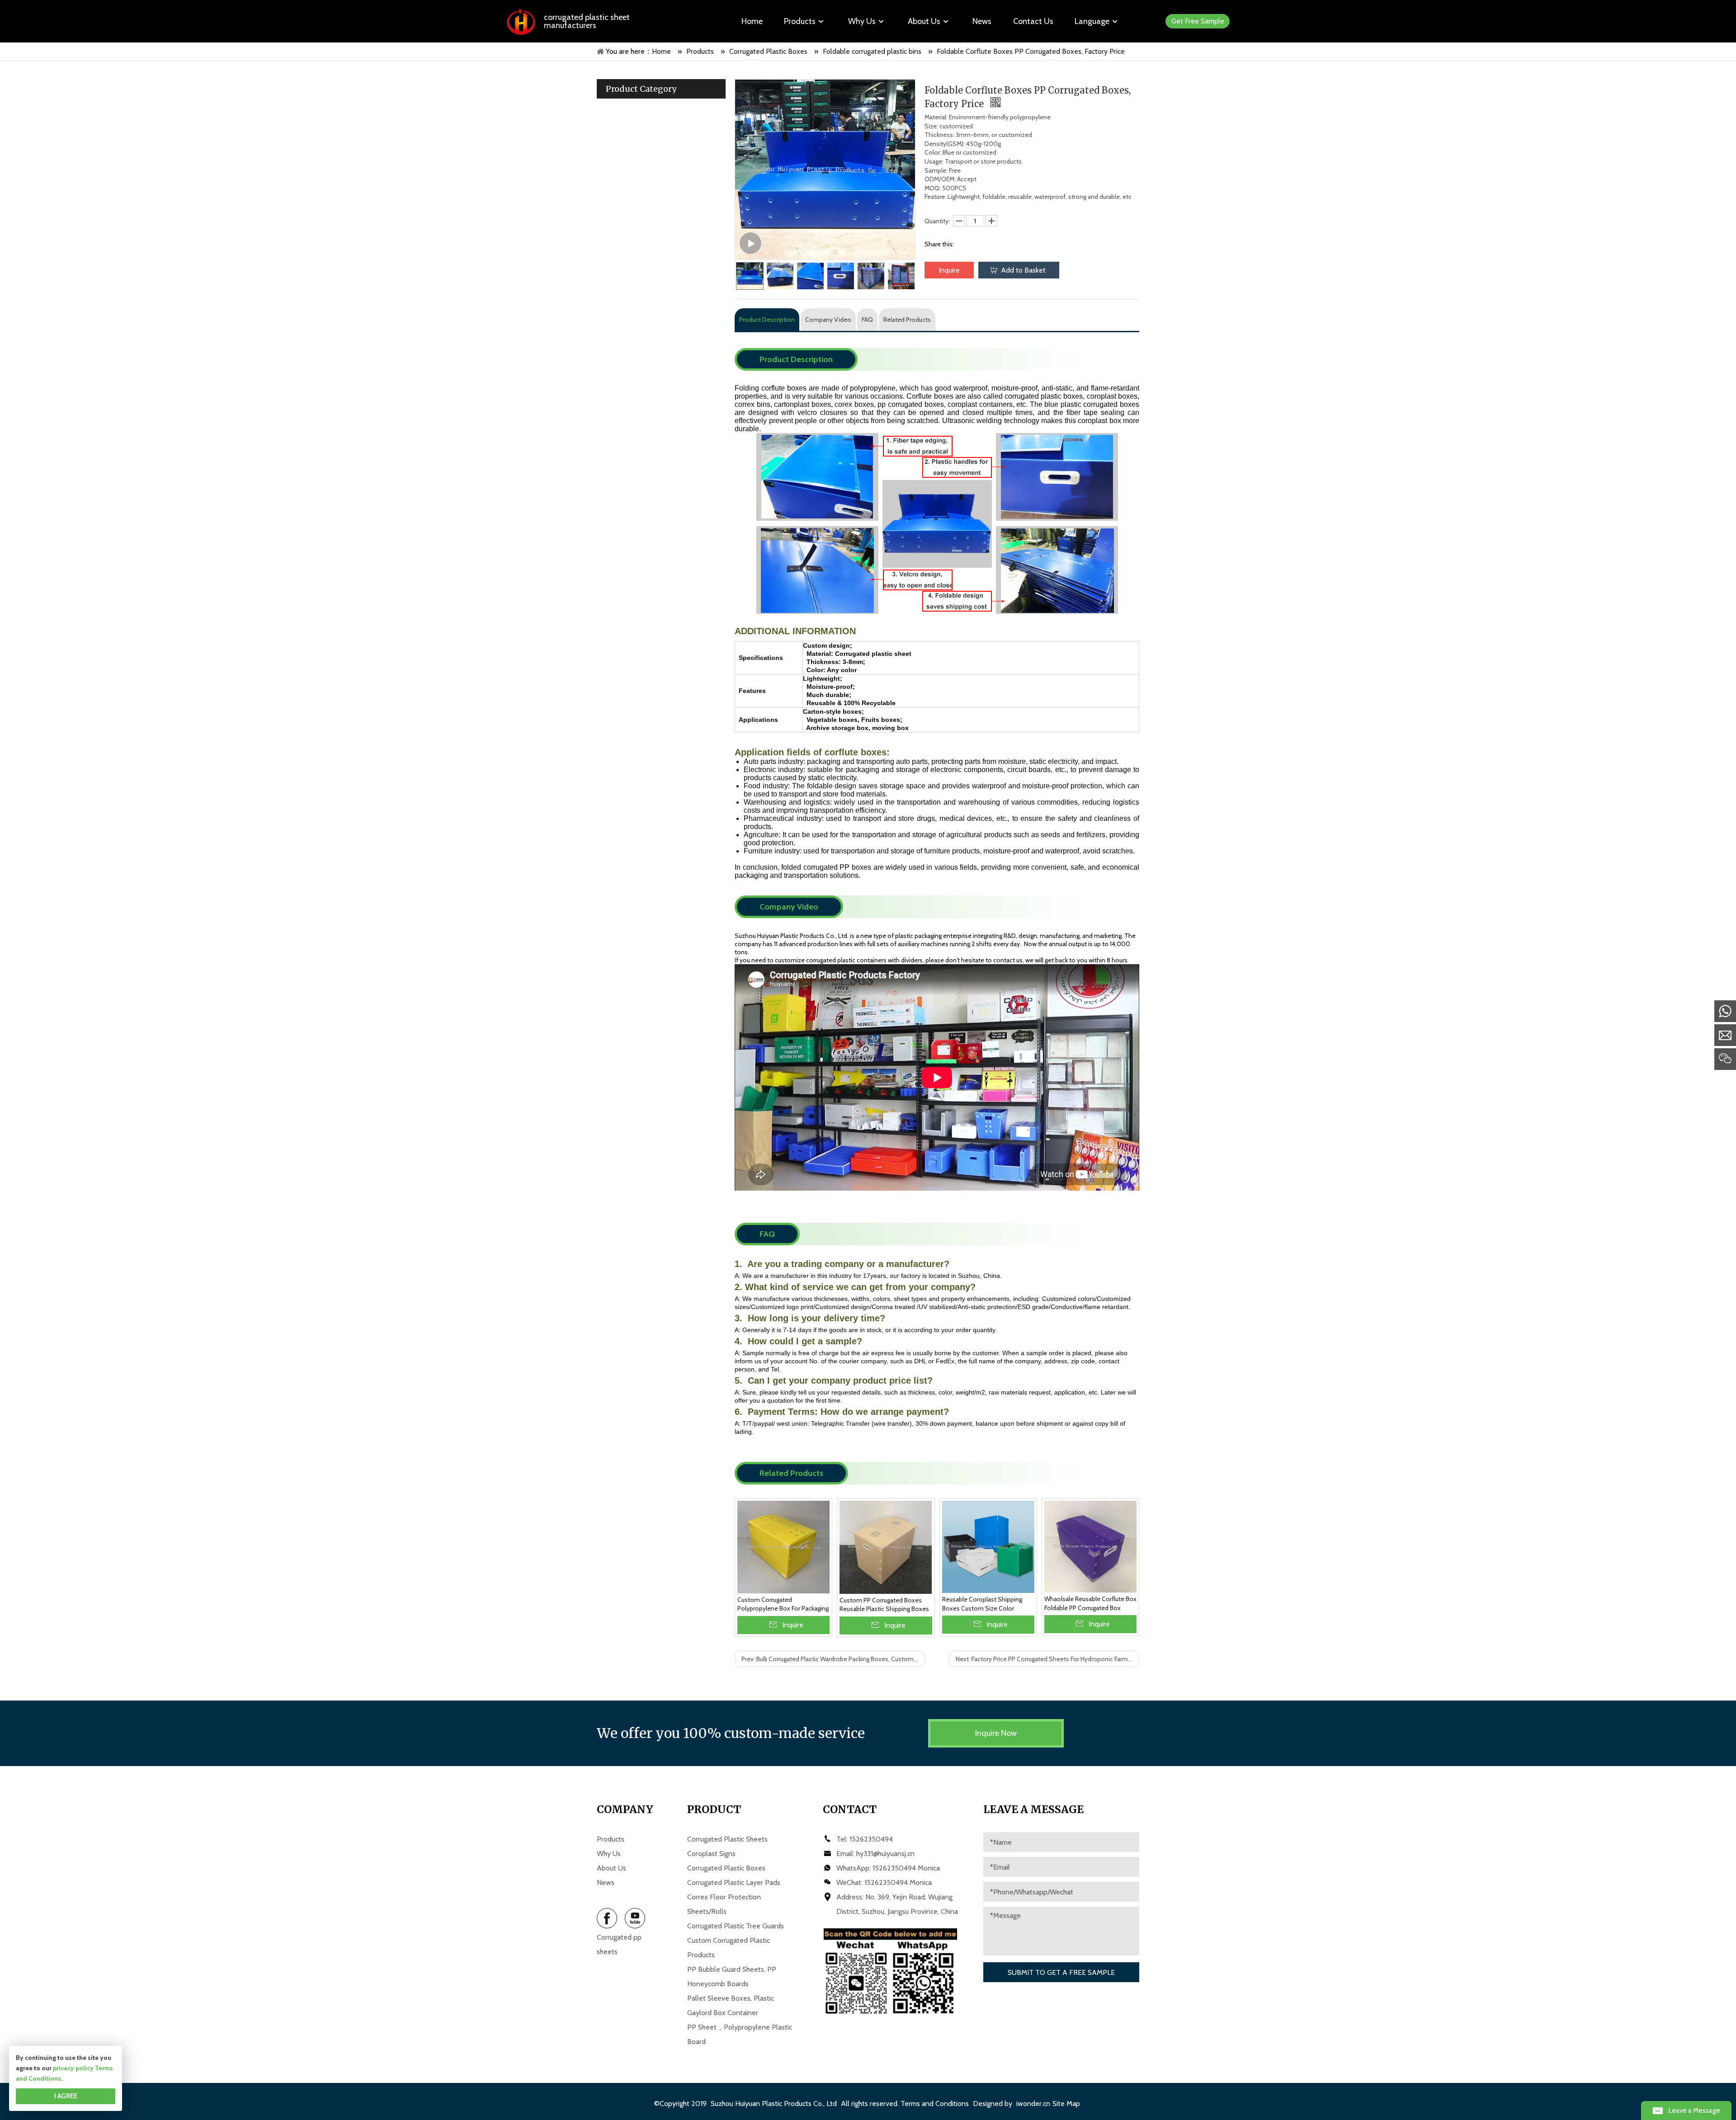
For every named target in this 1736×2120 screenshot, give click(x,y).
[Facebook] (607, 1918)
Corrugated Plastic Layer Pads (734, 1882)
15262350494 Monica (906, 1868)
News (606, 1882)
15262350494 (871, 1839)
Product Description (767, 320)
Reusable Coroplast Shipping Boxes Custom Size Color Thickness (982, 1604)
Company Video (828, 320)
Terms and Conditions (935, 2104)
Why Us (609, 1854)
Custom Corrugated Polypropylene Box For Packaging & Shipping (783, 1605)
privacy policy (73, 2068)
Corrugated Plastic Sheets (727, 1839)
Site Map (1066, 2104)
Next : (1046, 1659)
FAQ (867, 320)
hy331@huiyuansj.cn (885, 1854)
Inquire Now (996, 1733)
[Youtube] (635, 1918)
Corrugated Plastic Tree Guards (736, 1926)
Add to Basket (1023, 270)
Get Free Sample (1198, 21)
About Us (611, 1868)
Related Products (907, 320)
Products (611, 1839)
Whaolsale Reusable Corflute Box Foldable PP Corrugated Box (1090, 1603)
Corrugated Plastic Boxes (726, 1868)
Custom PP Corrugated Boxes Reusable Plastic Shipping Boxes (884, 1605)
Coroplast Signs (711, 1854)
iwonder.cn (1033, 2104)
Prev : (833, 1659)
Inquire (949, 270)
